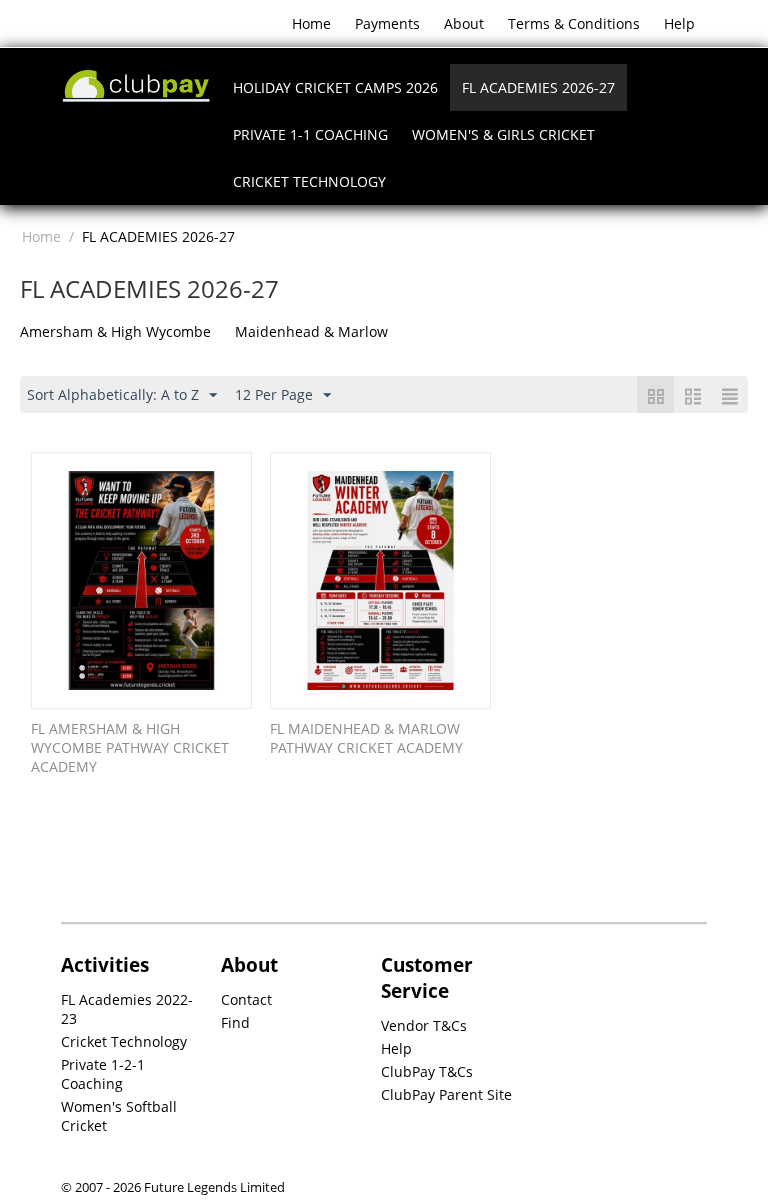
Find (235, 1022)
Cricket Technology (124, 1041)
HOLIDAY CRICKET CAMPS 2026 (335, 87)
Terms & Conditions (574, 23)
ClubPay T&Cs (427, 1071)
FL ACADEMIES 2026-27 (538, 87)
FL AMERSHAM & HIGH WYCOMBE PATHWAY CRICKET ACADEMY (130, 747)
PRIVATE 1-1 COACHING (310, 134)
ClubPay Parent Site (446, 1094)
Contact (246, 999)
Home (311, 23)
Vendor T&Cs (424, 1025)
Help (679, 23)
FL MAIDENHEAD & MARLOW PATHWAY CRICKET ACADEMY (366, 738)
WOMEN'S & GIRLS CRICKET (503, 134)
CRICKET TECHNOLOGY (309, 181)
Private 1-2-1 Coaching (103, 1074)
